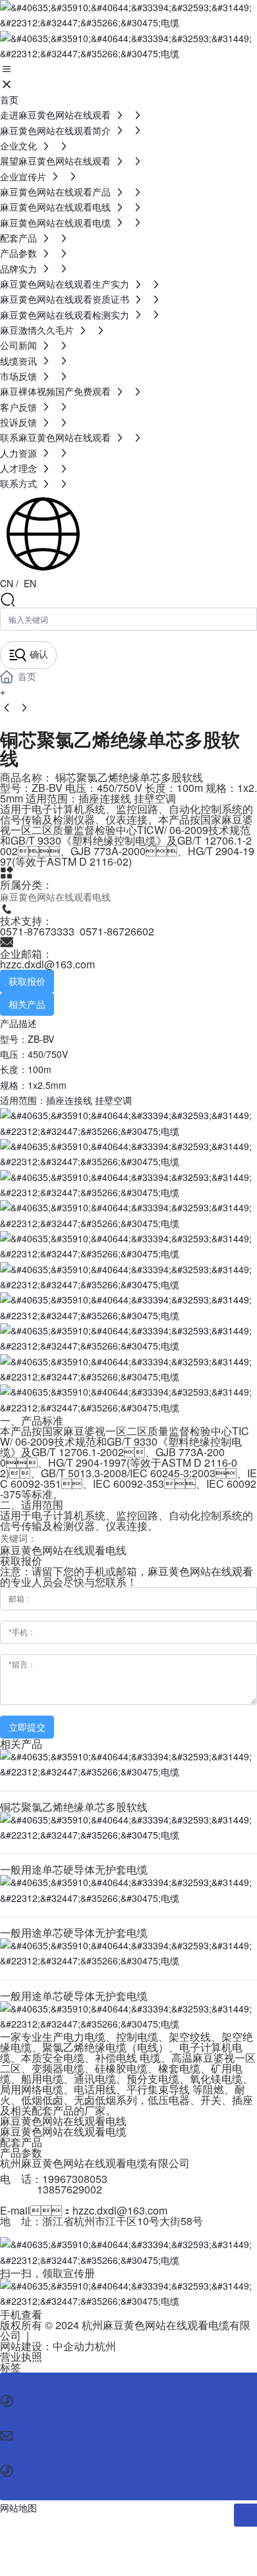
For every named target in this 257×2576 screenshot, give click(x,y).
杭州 (105, 2346)
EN (29, 583)
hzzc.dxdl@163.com (47, 964)
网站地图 (18, 2508)
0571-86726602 (117, 931)
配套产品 (21, 2142)
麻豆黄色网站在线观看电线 (55, 897)
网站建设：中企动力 (47, 2346)
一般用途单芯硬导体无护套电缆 (74, 1869)
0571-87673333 (37, 931)
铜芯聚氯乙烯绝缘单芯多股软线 (74, 1807)
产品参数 (21, 2152)
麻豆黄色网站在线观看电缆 (63, 2131)
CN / (9, 583)
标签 (11, 2367)
